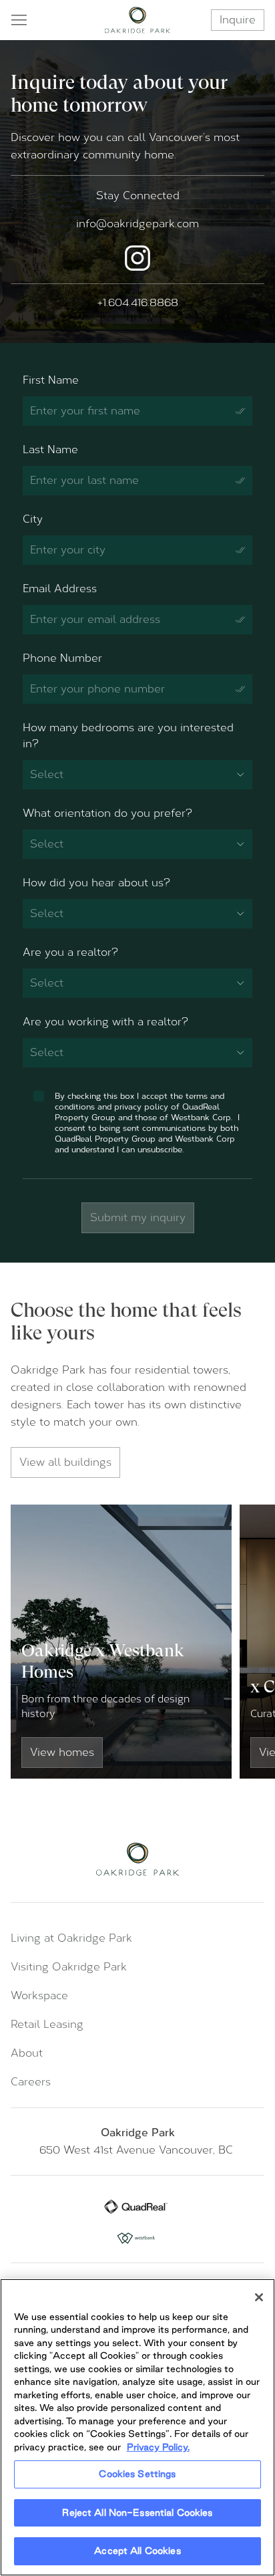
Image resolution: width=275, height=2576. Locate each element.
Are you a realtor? (70, 952)
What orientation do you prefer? (107, 813)
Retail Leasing (47, 2024)
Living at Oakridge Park (71, 1938)
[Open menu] (19, 20)
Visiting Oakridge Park (69, 1967)
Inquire (238, 20)
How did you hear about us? (96, 883)
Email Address (60, 589)
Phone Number (62, 658)
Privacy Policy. (158, 2447)
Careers (31, 2082)
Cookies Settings (137, 2474)
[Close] (259, 2297)
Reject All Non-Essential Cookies (137, 2513)
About (27, 2053)
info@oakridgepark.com (137, 224)
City (33, 519)
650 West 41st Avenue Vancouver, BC (138, 2150)
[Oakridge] (138, 20)
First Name (51, 380)
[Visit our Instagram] (137, 258)
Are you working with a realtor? (105, 1022)
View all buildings (65, 1462)
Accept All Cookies (137, 2551)
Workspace (39, 1995)
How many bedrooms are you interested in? (128, 736)
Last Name (50, 449)
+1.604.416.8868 (138, 302)
